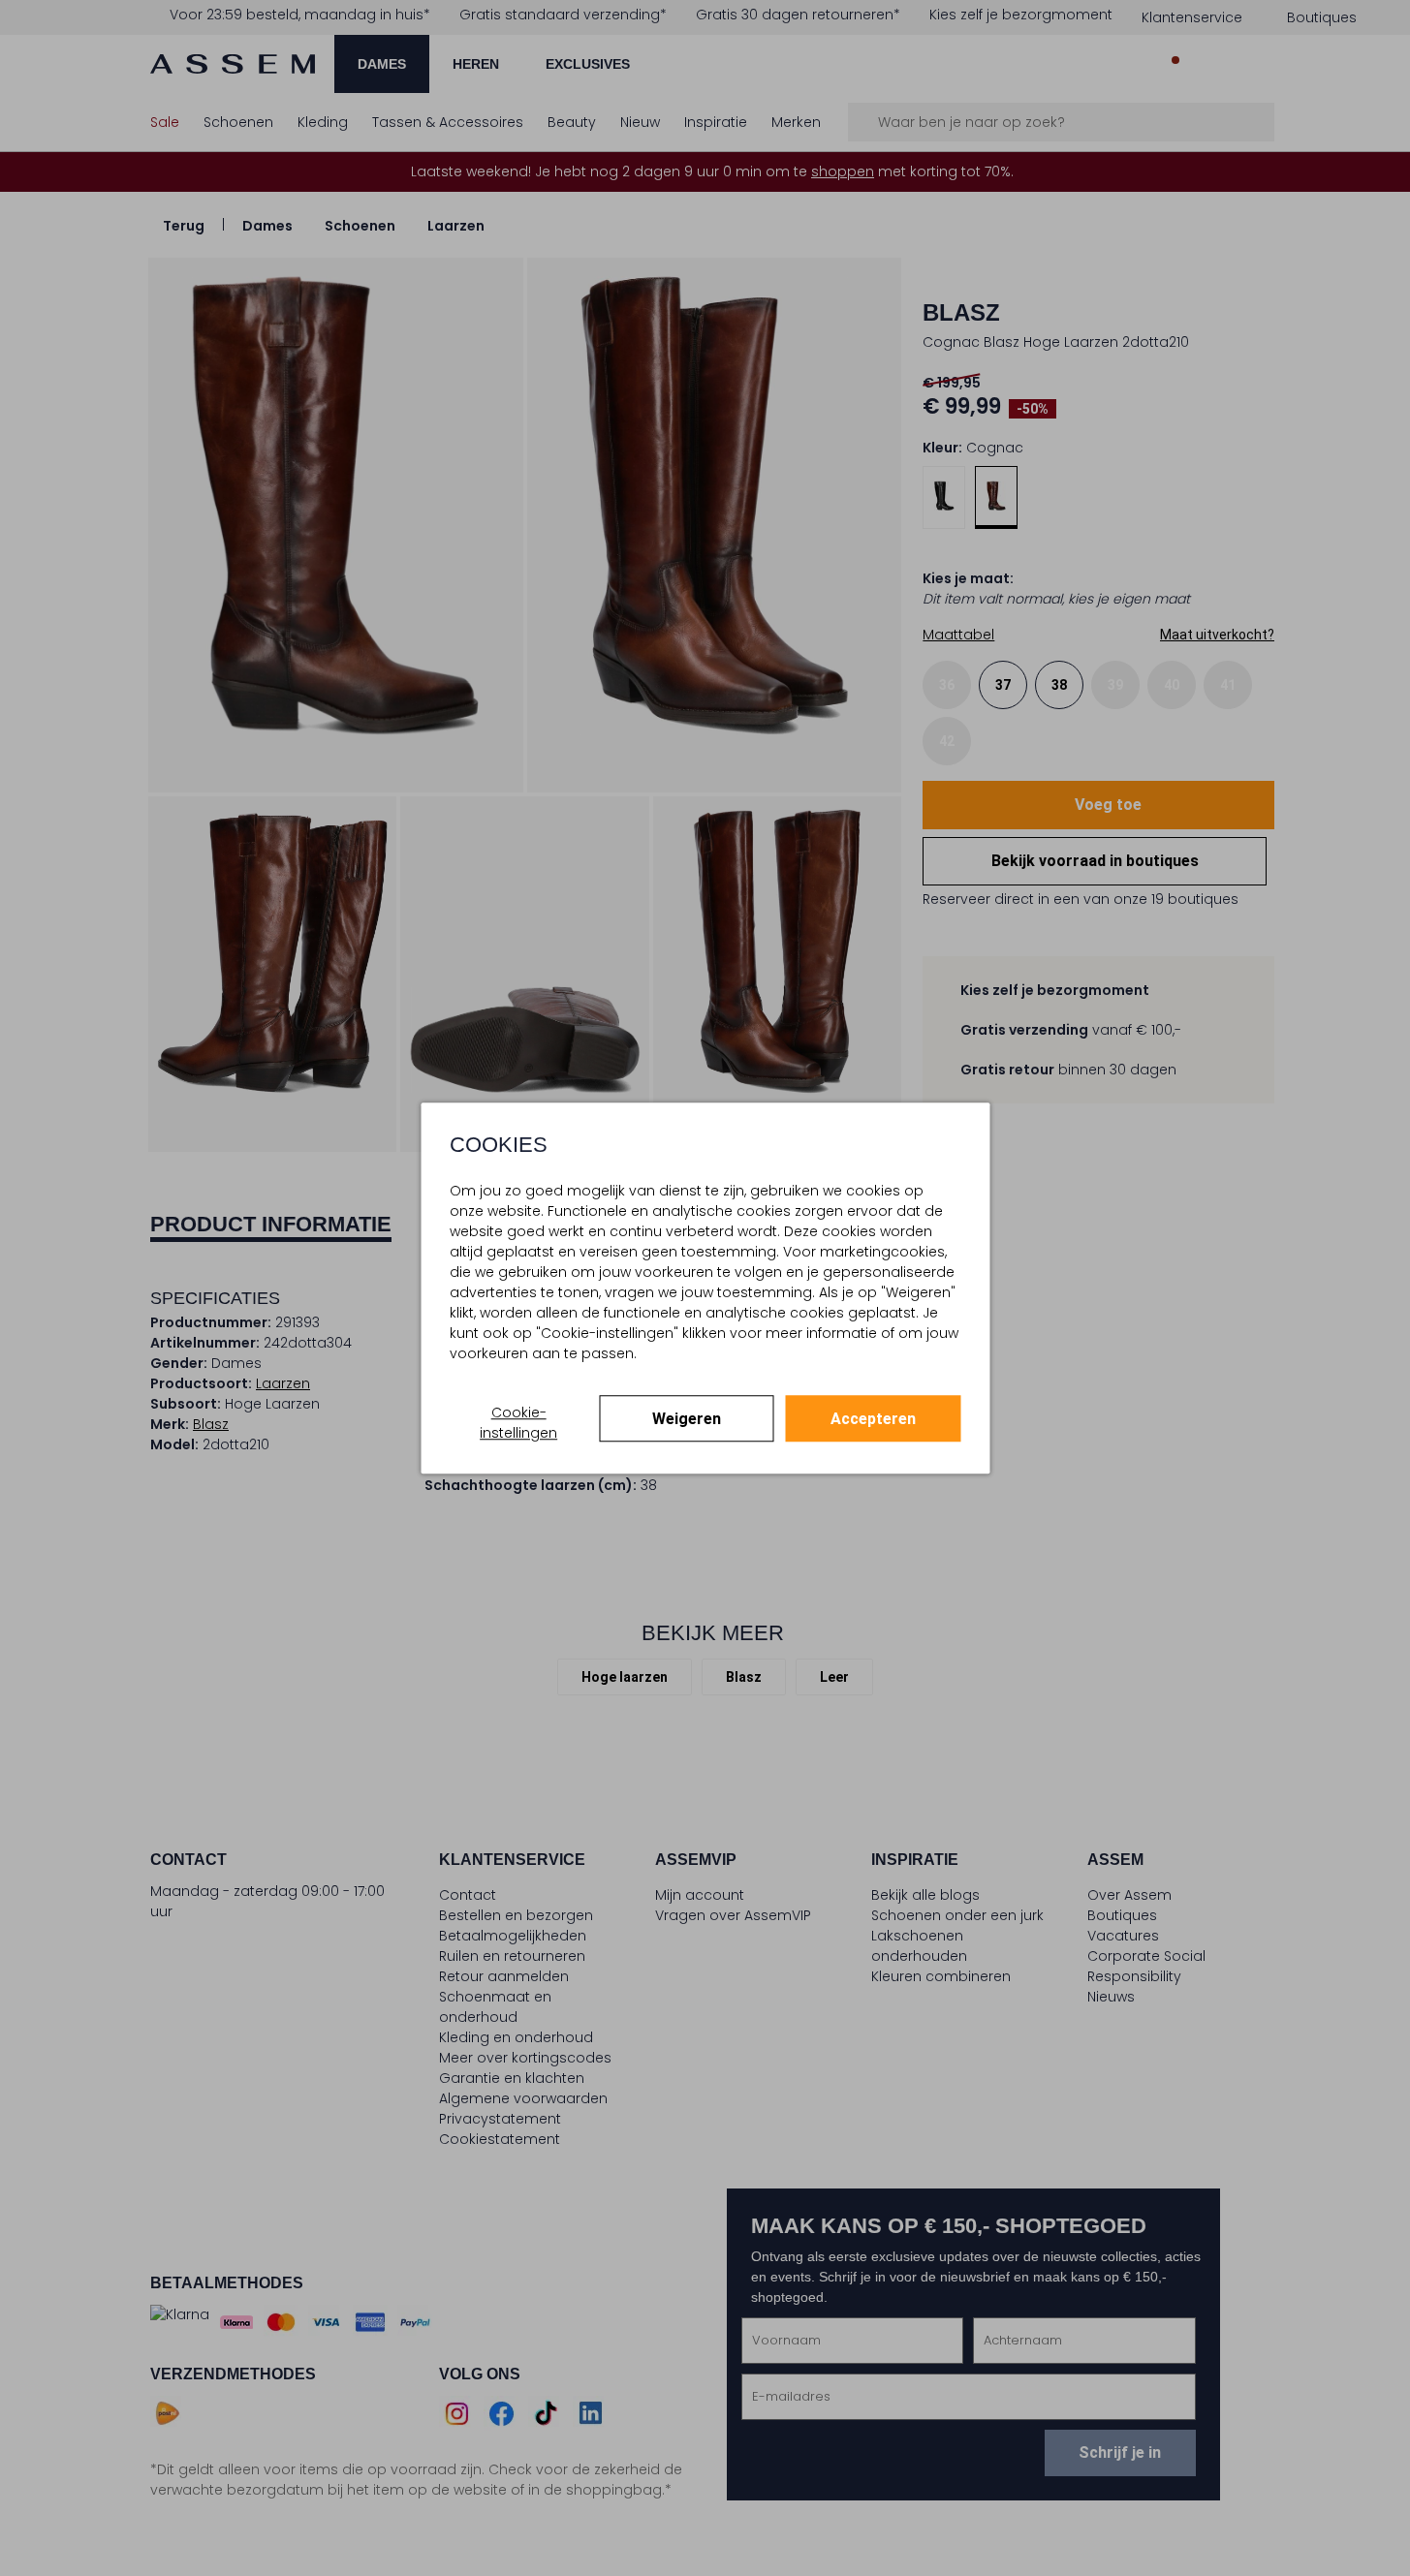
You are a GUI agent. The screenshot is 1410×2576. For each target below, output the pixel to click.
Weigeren (687, 1419)
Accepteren (873, 1419)
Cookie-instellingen (518, 1423)
